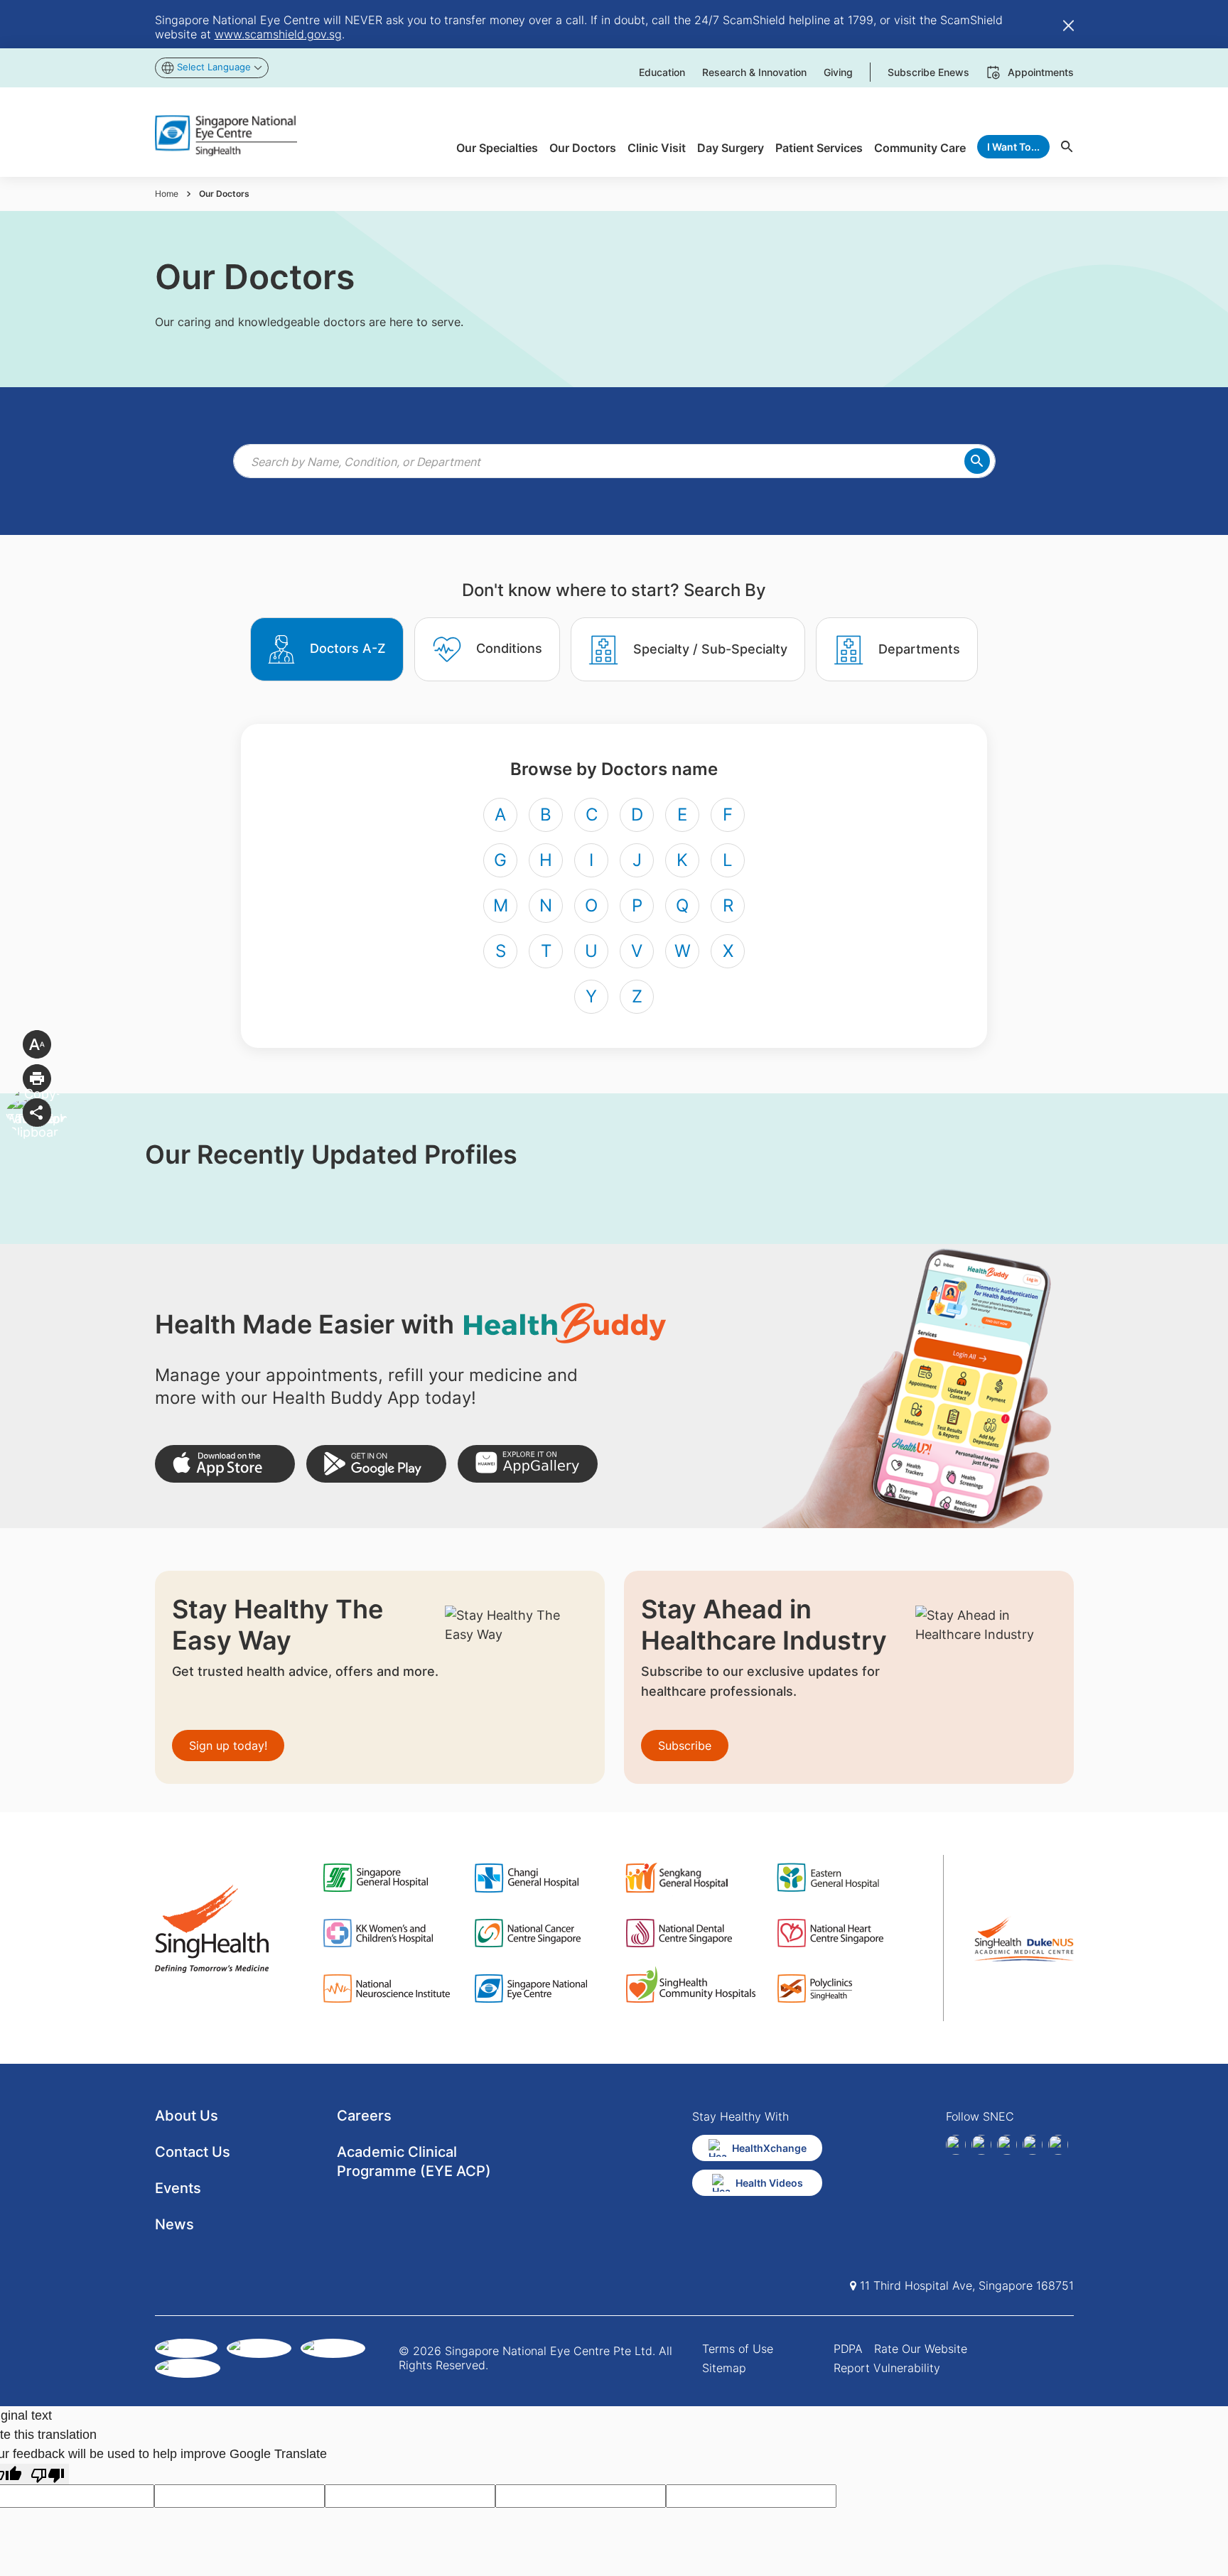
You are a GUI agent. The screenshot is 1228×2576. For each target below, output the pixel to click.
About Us (187, 2116)
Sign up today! (228, 1746)
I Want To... (1013, 147)
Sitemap (724, 2368)
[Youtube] (1058, 2145)
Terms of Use (738, 2349)
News (174, 2224)
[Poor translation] (48, 2474)
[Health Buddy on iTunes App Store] (225, 1464)
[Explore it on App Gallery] (528, 1464)
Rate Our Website (921, 2349)
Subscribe (685, 1746)
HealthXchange (769, 2148)
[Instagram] (1007, 2145)
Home (167, 194)
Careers (364, 2116)
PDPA (848, 2349)
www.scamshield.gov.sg (278, 34)
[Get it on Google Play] (376, 1464)
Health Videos (769, 2183)
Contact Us (193, 2152)
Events (178, 2188)
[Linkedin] (981, 2145)
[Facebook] (956, 2145)
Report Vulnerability (887, 2368)
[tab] (327, 649)
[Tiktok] (1033, 2145)
